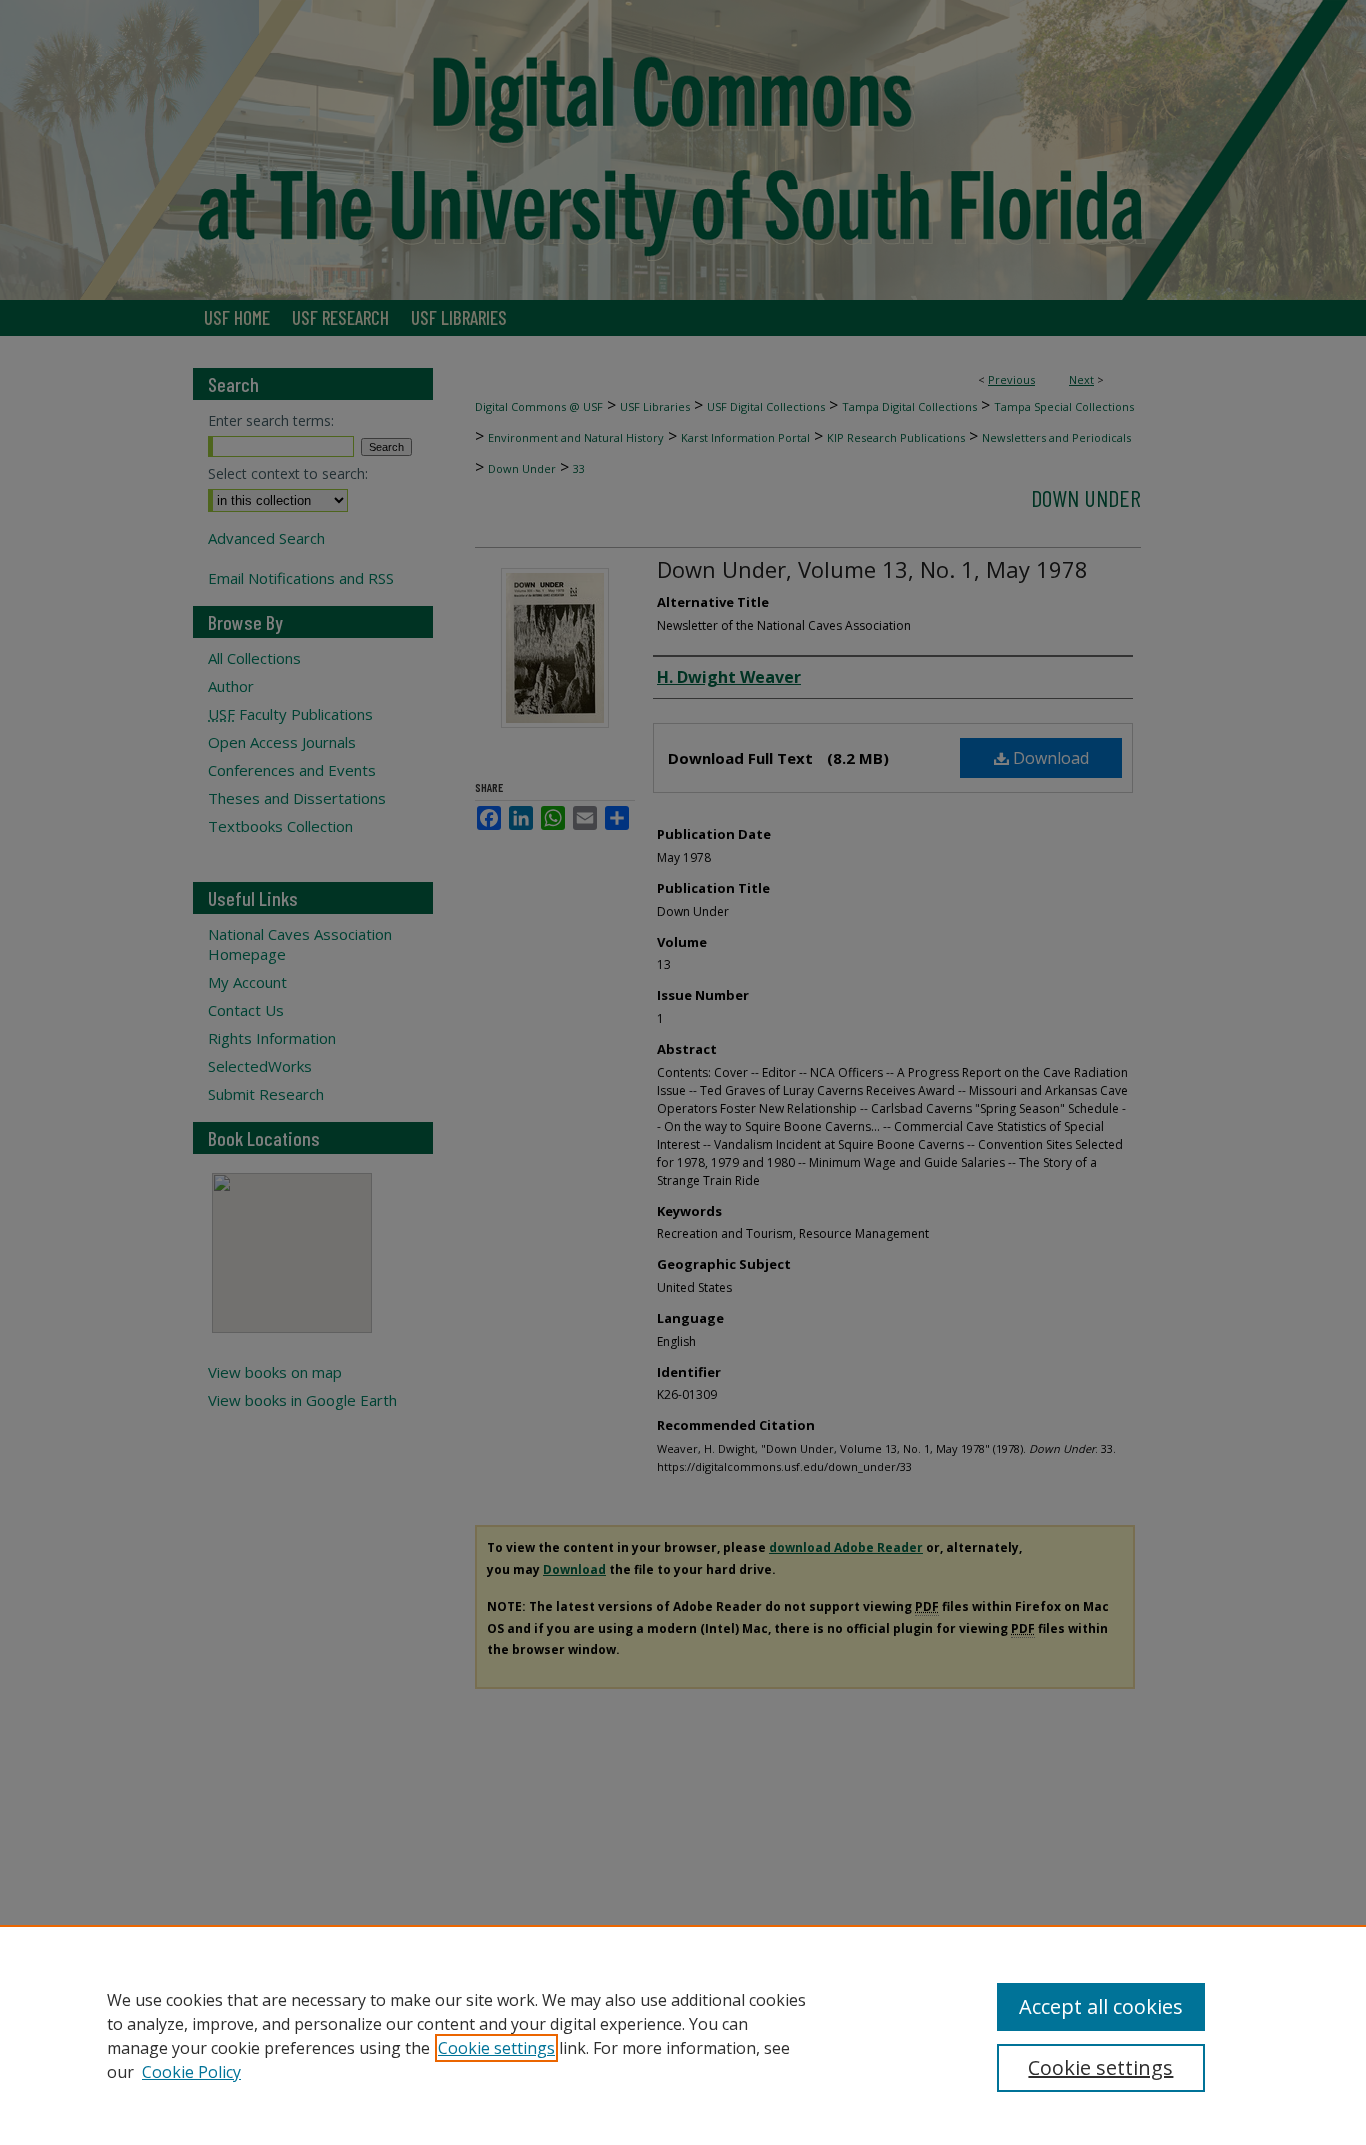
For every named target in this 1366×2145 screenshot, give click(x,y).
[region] (683, 2035)
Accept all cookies (1101, 2006)
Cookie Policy (191, 2072)
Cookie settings (496, 2048)
